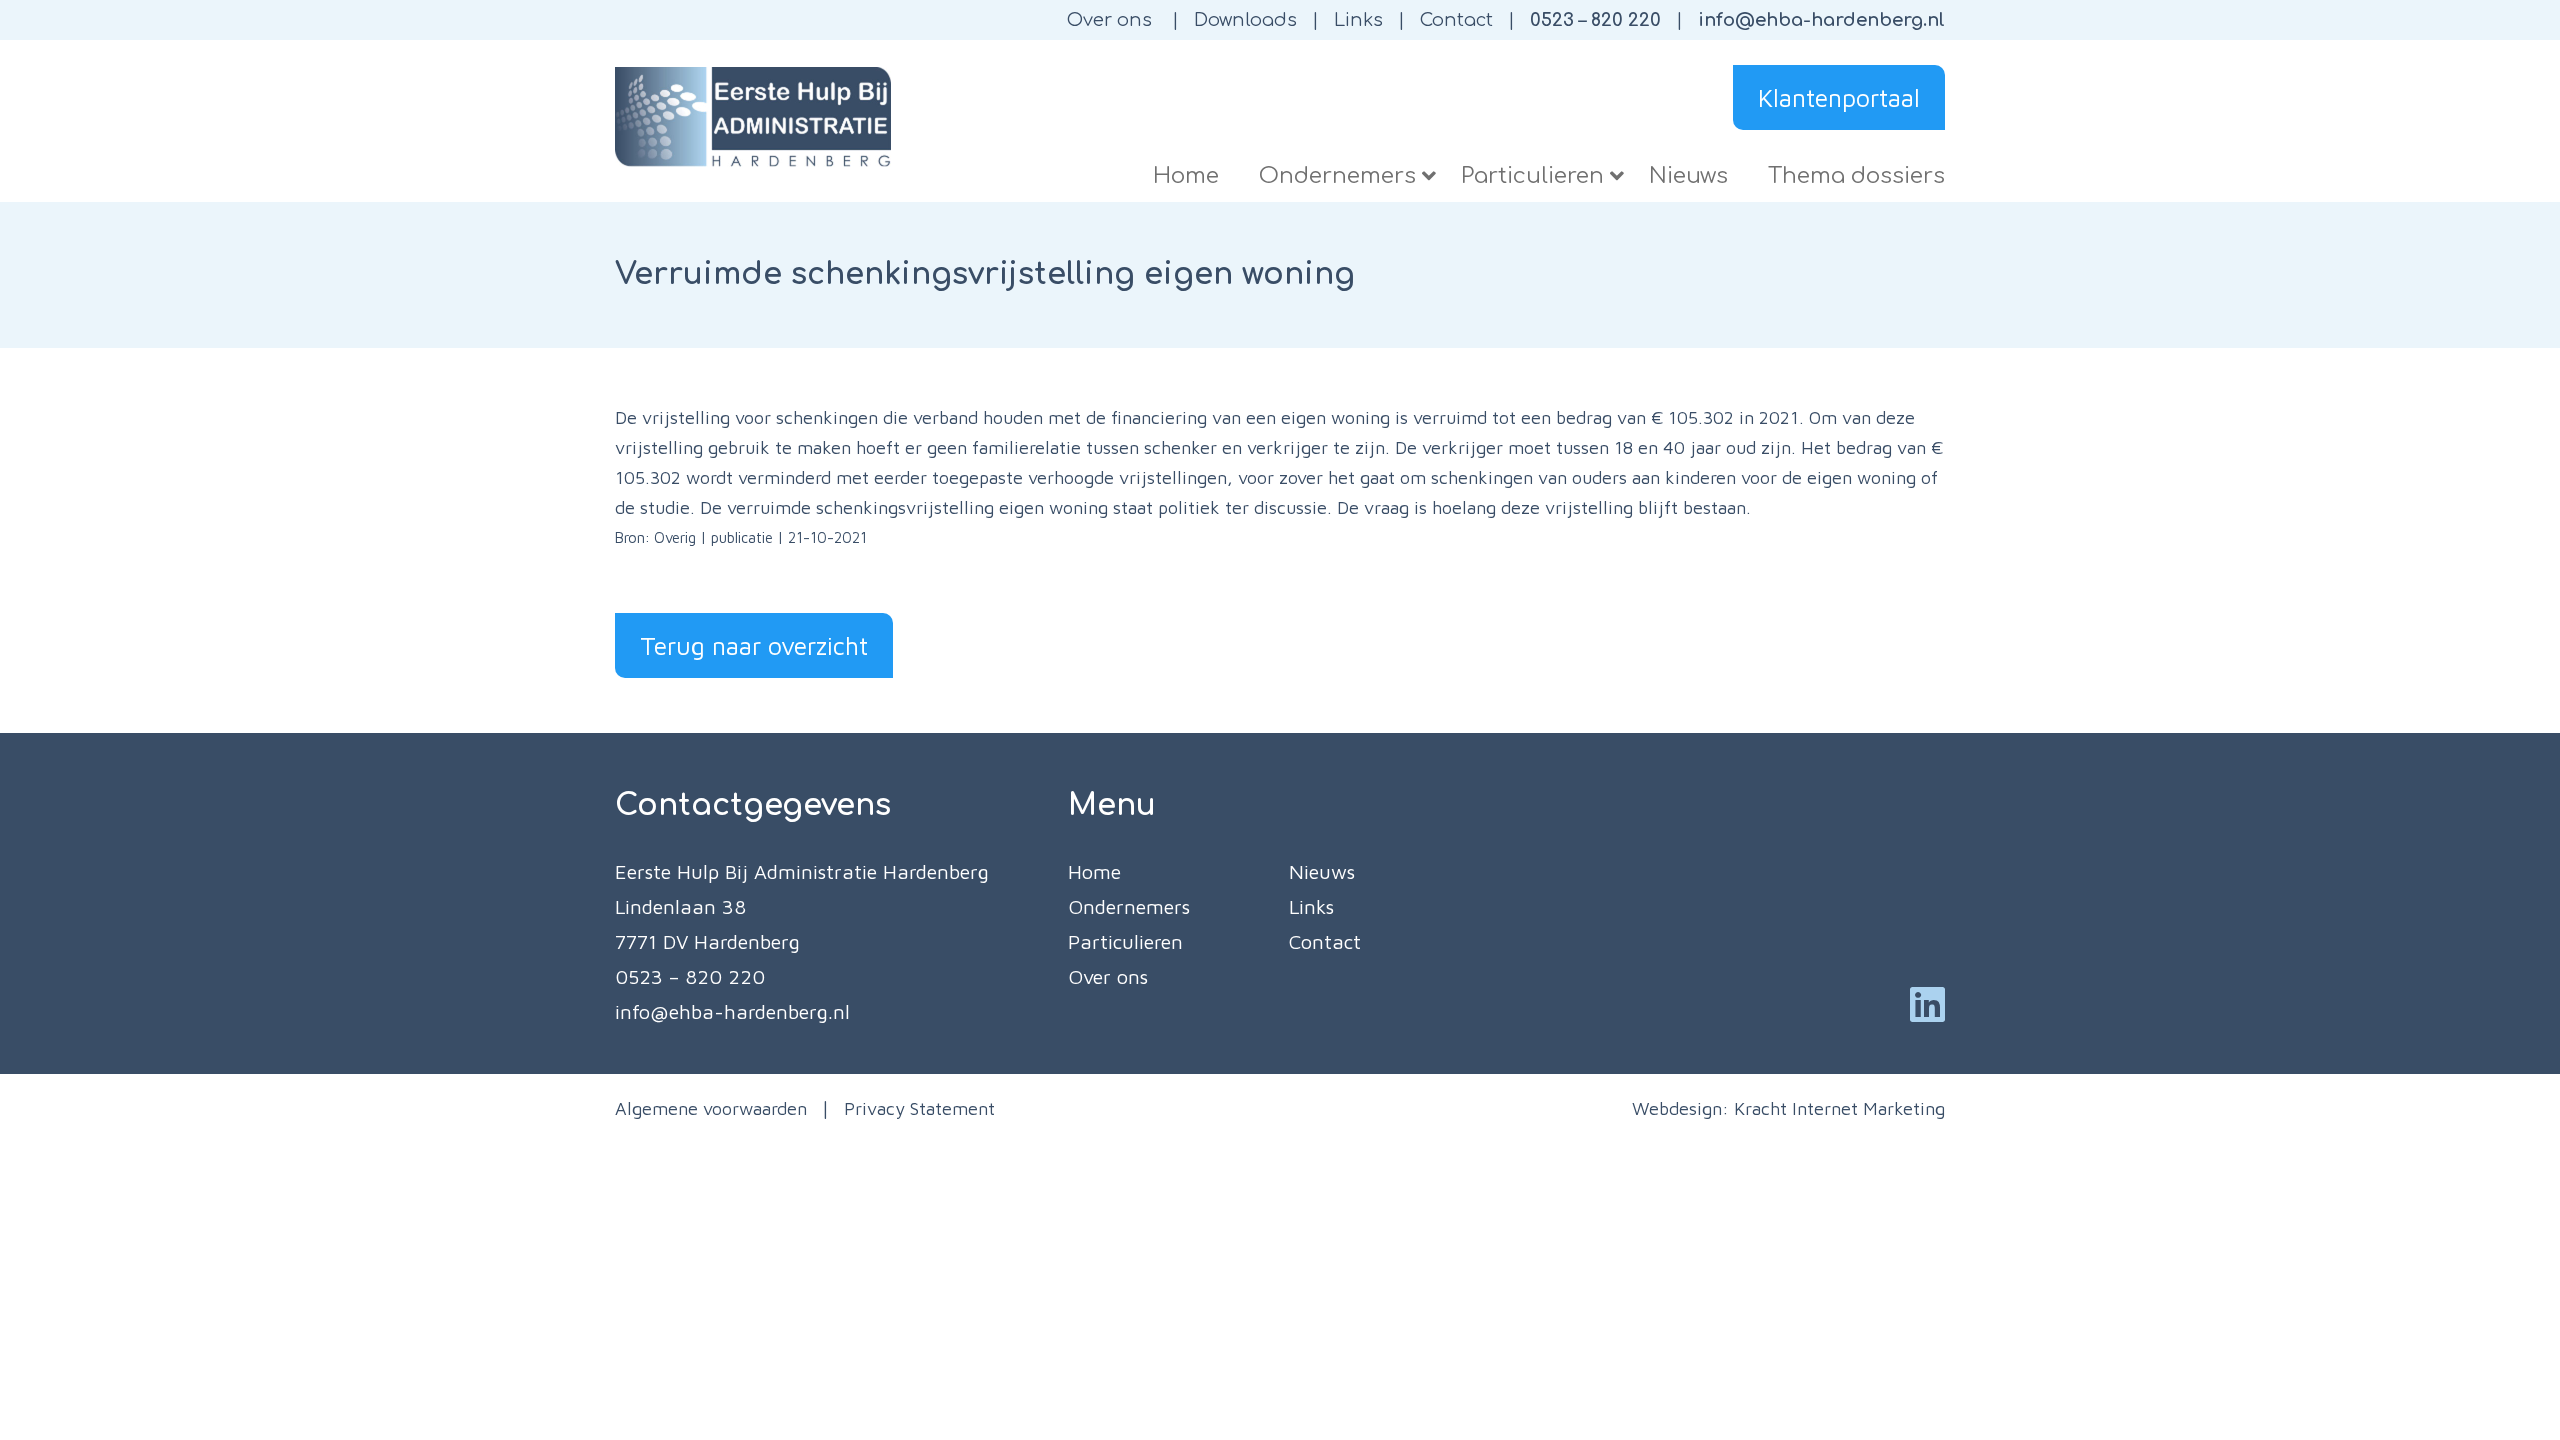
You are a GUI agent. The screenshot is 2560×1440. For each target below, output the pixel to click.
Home (1094, 871)
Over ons (1109, 20)
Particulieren (1125, 941)
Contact (1456, 20)
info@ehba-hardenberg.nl (1821, 20)
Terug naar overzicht (754, 645)
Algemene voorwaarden (711, 1108)
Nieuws (1322, 871)
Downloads (1245, 20)
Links (1358, 20)
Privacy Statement (919, 1108)
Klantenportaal (1839, 97)
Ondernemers (1129, 906)
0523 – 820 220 (1595, 20)
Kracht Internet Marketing (1839, 1108)
